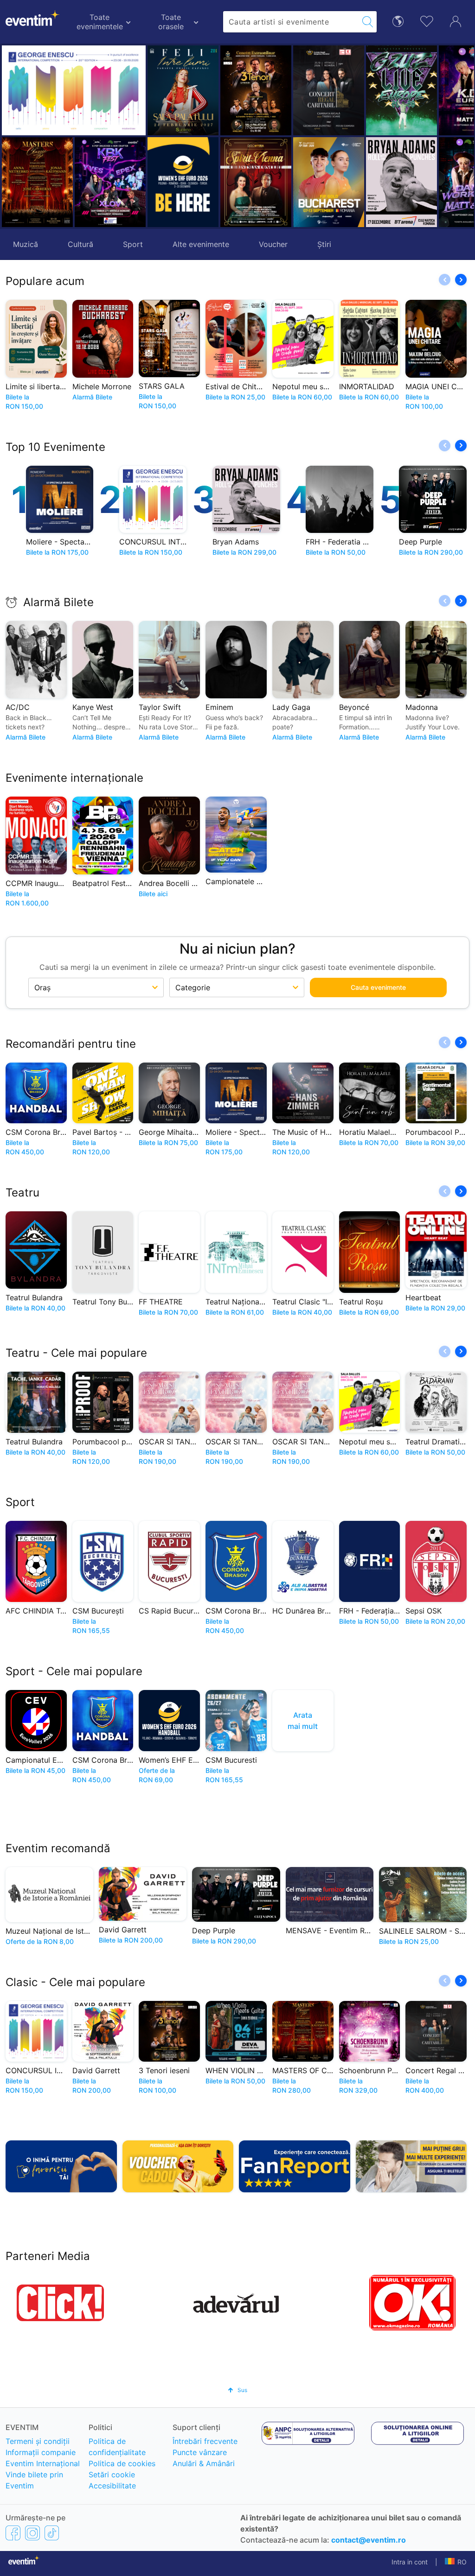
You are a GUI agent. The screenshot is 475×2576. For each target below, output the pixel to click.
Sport (133, 244)
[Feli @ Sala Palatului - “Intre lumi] (183, 90)
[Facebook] (13, 2533)
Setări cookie (112, 2475)
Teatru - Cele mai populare (76, 1353)
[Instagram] (32, 2533)
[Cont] (456, 20)
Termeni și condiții (38, 2441)
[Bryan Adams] (334, 182)
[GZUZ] (334, 90)
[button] (231, 136)
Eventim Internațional (43, 2463)
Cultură (80, 244)
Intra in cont (410, 2562)
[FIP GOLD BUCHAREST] (261, 182)
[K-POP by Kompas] (407, 90)
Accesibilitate (112, 2486)
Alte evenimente (201, 244)
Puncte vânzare (200, 2452)
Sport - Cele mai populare (74, 1671)
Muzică (26, 244)
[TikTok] (52, 2533)
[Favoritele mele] (427, 20)
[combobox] (291, 22)
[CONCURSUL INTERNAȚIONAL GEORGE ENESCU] (74, 90)
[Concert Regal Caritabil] (261, 90)
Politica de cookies (122, 2463)
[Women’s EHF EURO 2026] (183, 182)
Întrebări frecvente (205, 2441)
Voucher (273, 244)
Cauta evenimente (378, 987)
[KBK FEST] (110, 182)
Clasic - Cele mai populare (75, 1982)
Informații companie (41, 2452)
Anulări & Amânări (204, 2463)
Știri (324, 244)
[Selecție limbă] (398, 21)
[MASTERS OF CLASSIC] (37, 182)
